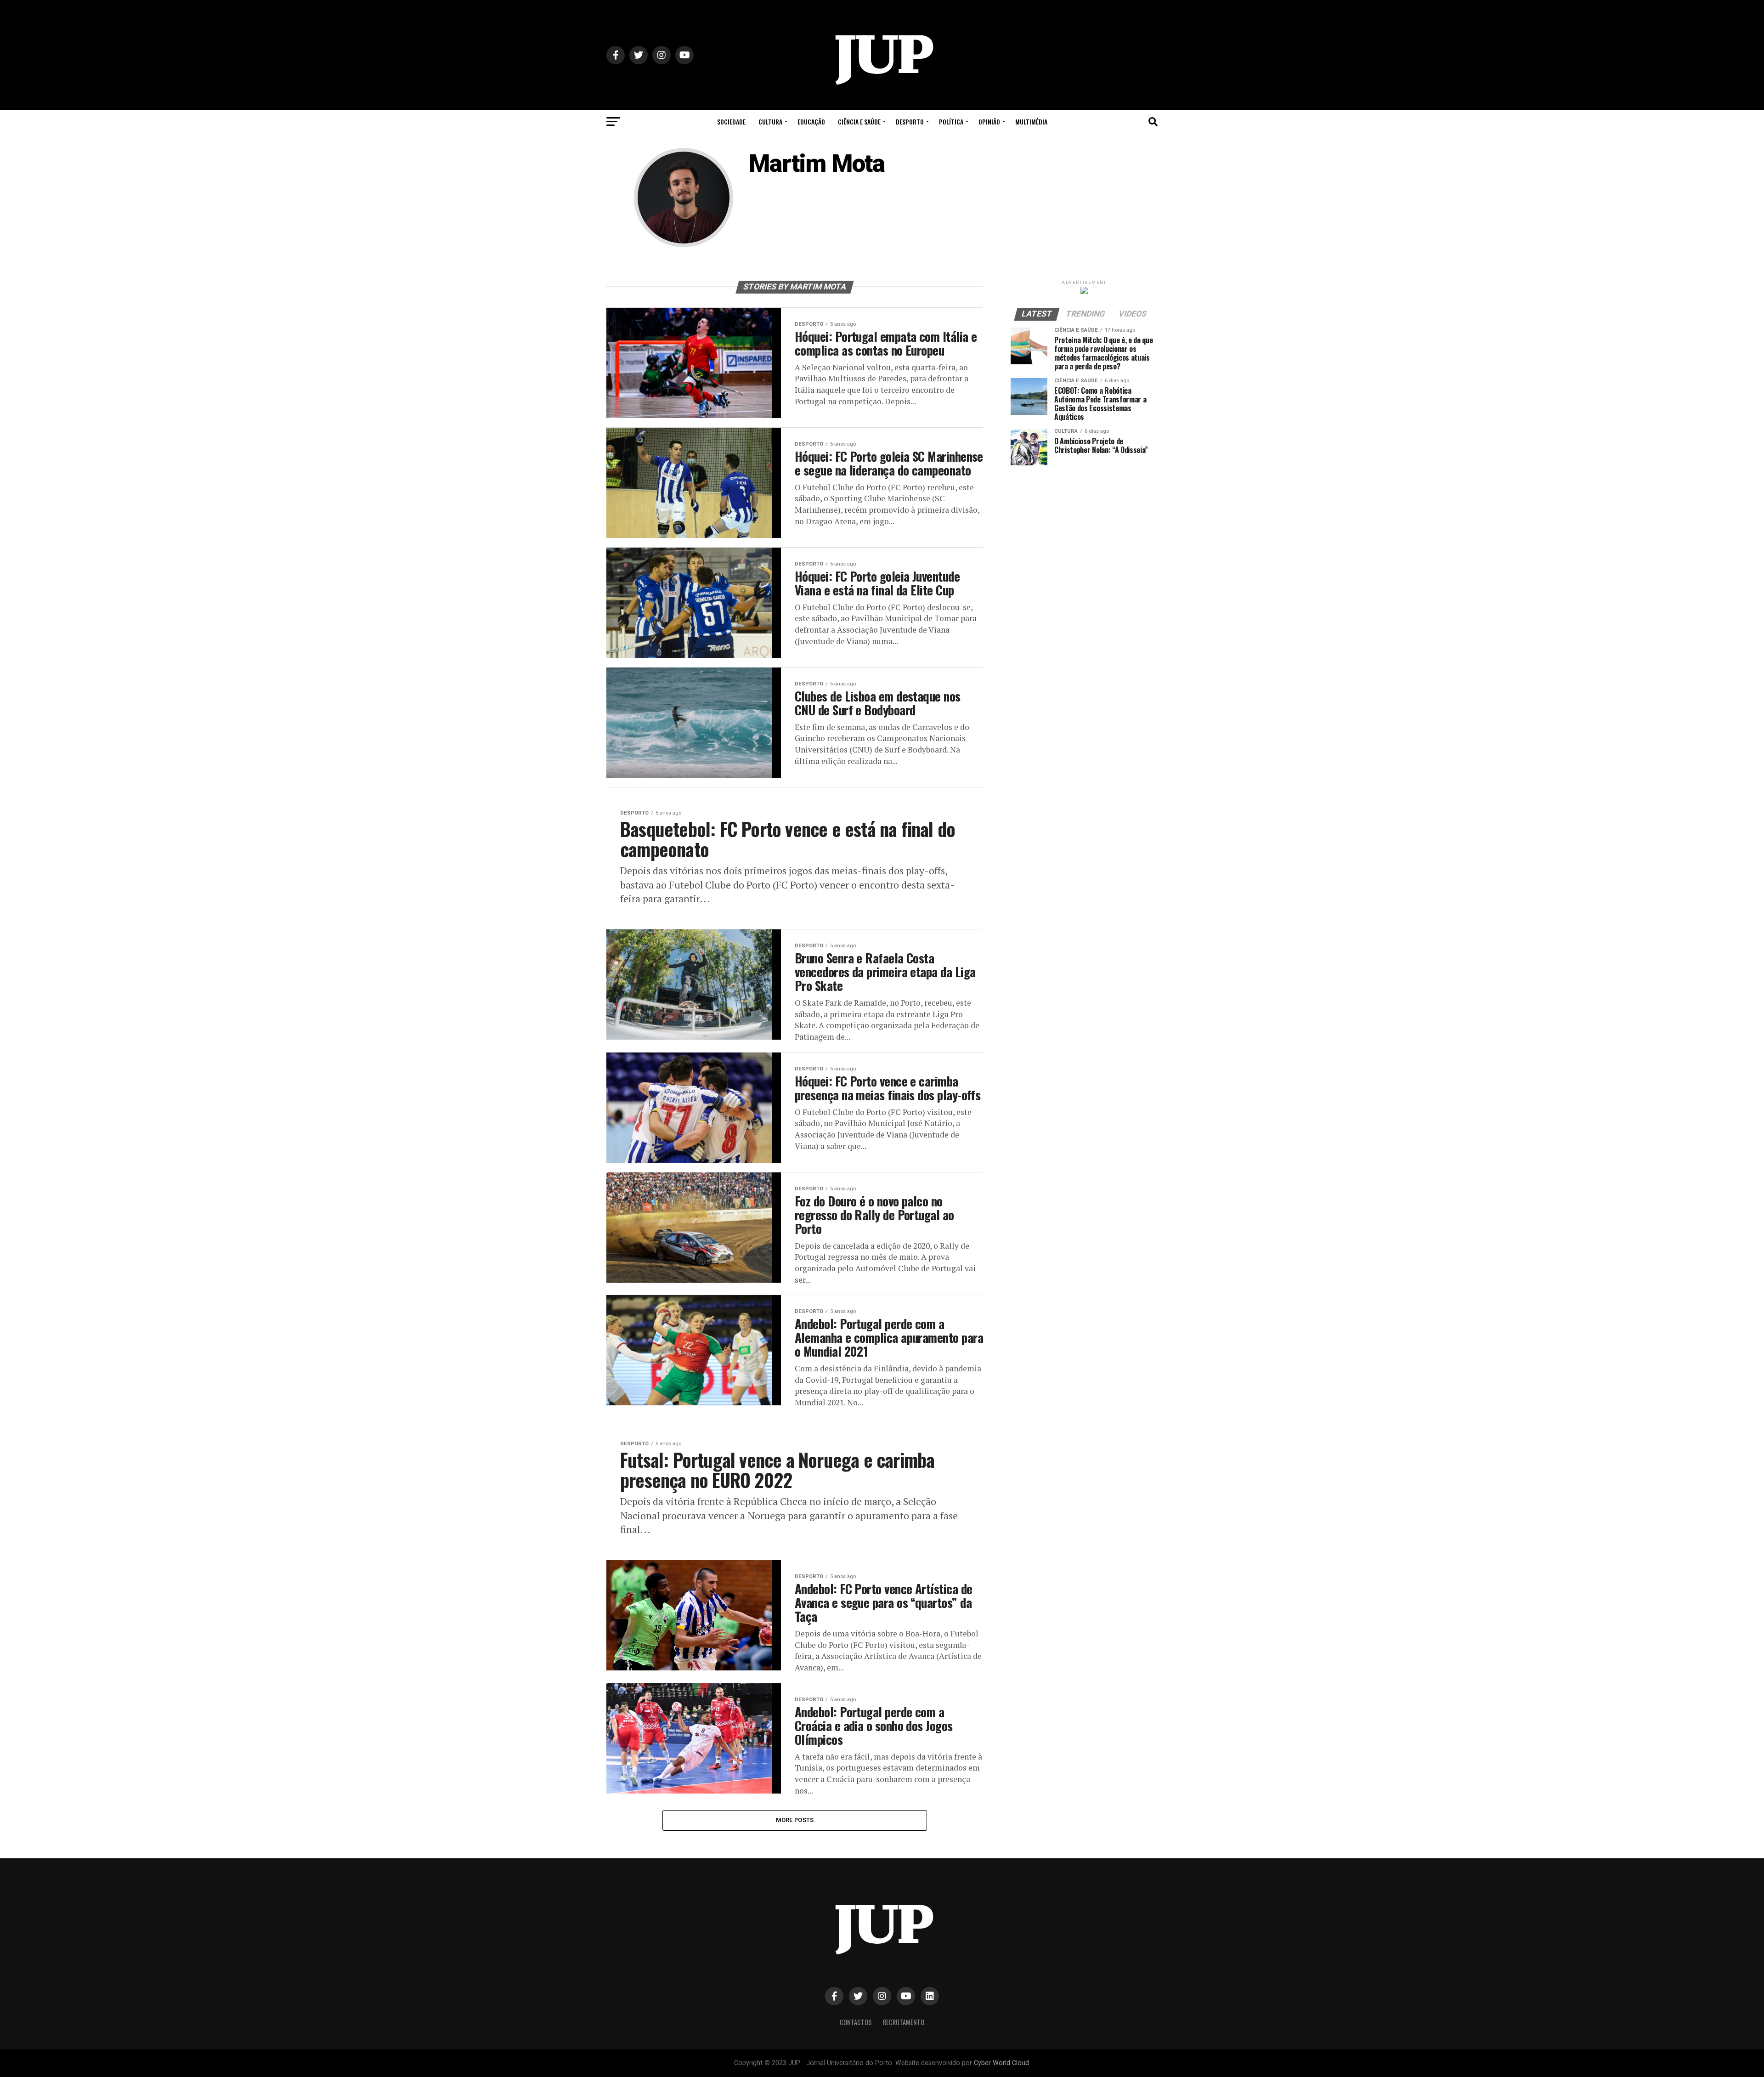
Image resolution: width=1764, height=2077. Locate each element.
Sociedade (731, 122)
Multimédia (1031, 122)
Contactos (856, 2022)
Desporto (910, 122)
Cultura (770, 122)
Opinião (989, 122)
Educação (811, 122)
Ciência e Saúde (859, 122)
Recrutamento (904, 2022)
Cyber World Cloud (1001, 2063)
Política (951, 122)
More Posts (795, 1820)
